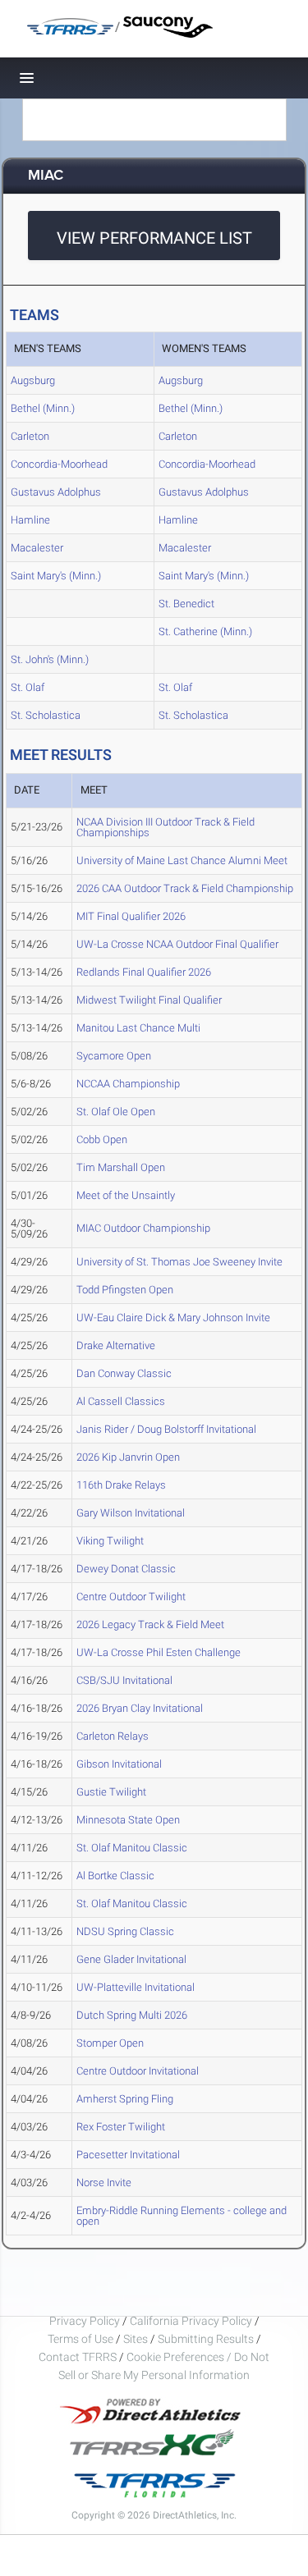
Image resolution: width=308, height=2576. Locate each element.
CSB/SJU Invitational (124, 1680)
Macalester (37, 548)
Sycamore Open (114, 1056)
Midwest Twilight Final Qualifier (149, 1000)
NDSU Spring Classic (125, 1931)
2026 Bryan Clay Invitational (140, 1708)
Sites (136, 2339)
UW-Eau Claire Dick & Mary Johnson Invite (173, 1318)
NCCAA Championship (128, 1084)
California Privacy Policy (191, 2321)
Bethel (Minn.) (43, 408)
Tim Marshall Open (121, 1167)
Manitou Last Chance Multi (138, 1028)
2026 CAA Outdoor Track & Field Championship (185, 888)
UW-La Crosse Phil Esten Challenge (159, 1652)
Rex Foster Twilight (121, 2127)
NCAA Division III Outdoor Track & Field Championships (165, 827)
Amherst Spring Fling (125, 2099)
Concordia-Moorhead (59, 464)
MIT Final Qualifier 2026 (131, 916)
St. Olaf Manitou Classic (132, 1848)
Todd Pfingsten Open (125, 1290)
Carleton (30, 436)
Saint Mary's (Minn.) (56, 576)
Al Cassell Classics (121, 1401)
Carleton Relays (113, 1736)
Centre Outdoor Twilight (131, 1597)
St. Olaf (28, 687)
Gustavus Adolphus (56, 492)
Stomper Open (110, 2043)
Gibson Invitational (119, 1764)
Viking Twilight (110, 1541)
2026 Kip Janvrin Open (128, 1457)
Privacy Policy (85, 2321)
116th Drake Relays (121, 1485)
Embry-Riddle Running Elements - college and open (182, 2216)
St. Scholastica (46, 715)
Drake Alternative (116, 1345)
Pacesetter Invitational (128, 2155)
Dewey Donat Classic (126, 1569)
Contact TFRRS (79, 2357)
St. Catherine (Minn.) (205, 631)
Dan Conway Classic (124, 1373)
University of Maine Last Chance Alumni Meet (182, 860)
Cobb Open (102, 1139)
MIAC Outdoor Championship (143, 1228)
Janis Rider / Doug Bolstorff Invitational (166, 1429)
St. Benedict (186, 604)
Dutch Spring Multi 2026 (132, 2015)
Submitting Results (206, 2339)
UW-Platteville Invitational (136, 1987)
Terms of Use (80, 2339)
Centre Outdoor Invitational (138, 2071)
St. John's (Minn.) (50, 659)
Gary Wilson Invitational (131, 1513)
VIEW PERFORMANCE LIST (154, 238)
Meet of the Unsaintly (126, 1195)
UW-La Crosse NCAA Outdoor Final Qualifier (177, 944)
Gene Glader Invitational (131, 1959)
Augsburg (33, 380)
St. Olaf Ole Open (116, 1112)
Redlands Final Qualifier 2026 (144, 972)
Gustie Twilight (111, 1792)
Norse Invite (104, 2183)
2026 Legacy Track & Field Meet (150, 1624)
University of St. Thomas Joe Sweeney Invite (179, 1262)
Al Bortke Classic (115, 1876)
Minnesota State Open (128, 1820)
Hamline (30, 520)
